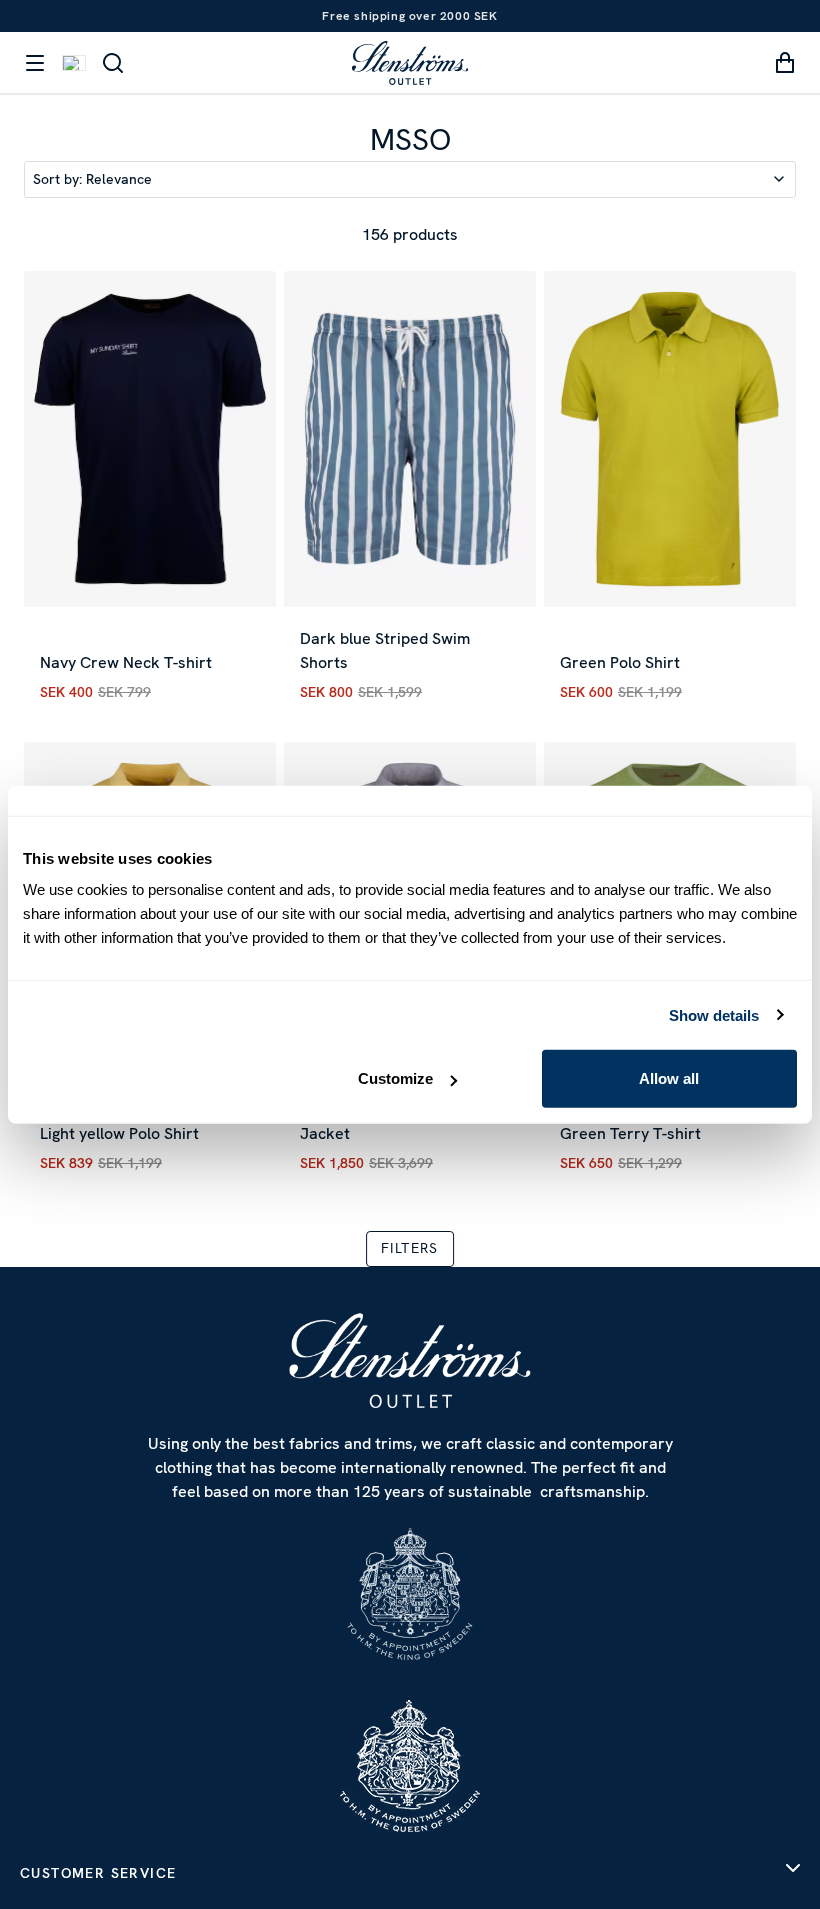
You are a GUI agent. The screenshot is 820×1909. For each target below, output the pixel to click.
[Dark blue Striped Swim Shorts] (410, 439)
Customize (395, 1078)
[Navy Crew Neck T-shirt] (150, 439)
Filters (410, 1248)
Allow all (669, 1078)
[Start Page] (410, 62)
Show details (714, 1014)
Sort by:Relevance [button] (92, 179)
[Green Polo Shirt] (670, 439)
